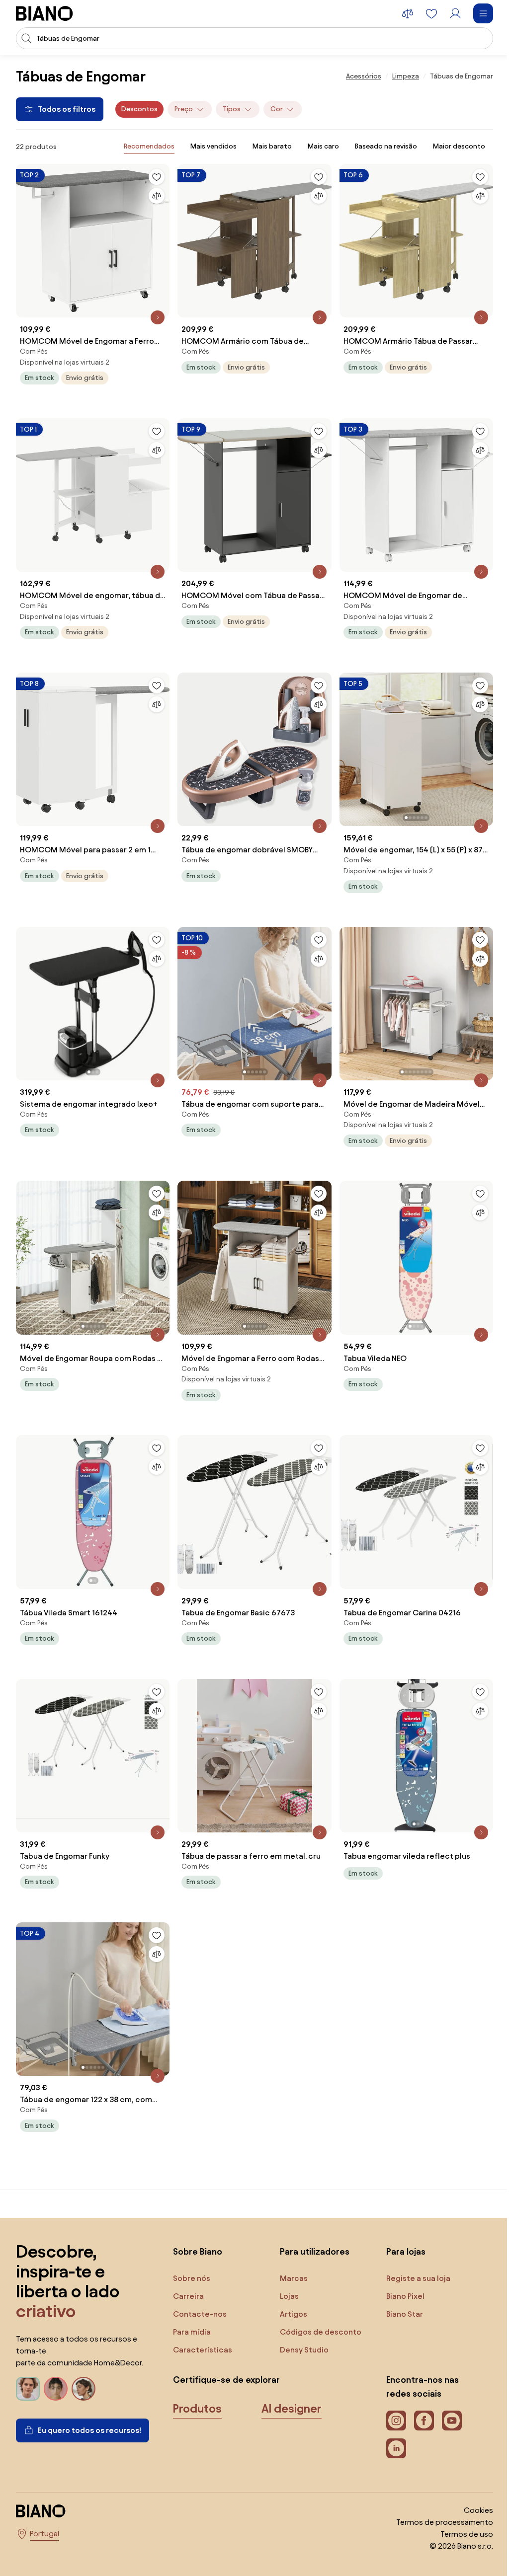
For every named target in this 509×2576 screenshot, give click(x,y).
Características (203, 2350)
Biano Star (405, 2314)
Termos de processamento (445, 2522)
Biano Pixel (405, 2296)
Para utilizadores (315, 2251)
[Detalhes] (158, 317)
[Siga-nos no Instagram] (396, 2421)
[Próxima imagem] (485, 746)
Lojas (289, 2296)
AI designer (292, 2409)
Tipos (232, 109)
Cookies (478, 2510)
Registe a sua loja (418, 2278)
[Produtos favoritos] (431, 13)
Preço (184, 109)
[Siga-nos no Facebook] (424, 2421)
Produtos (197, 2409)
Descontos (139, 109)
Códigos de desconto (321, 2332)
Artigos (294, 2314)
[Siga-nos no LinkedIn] (396, 2448)
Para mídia (192, 2332)
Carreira (188, 2296)
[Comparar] (157, 196)
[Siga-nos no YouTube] (452, 2421)
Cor (277, 109)
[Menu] (483, 13)
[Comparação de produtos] (408, 13)
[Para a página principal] (44, 13)
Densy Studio (304, 2350)
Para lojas (406, 2251)
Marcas (294, 2278)
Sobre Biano (198, 2251)
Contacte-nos (200, 2314)
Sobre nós (192, 2278)
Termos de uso (467, 2534)
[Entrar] (455, 13)
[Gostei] (157, 177)
